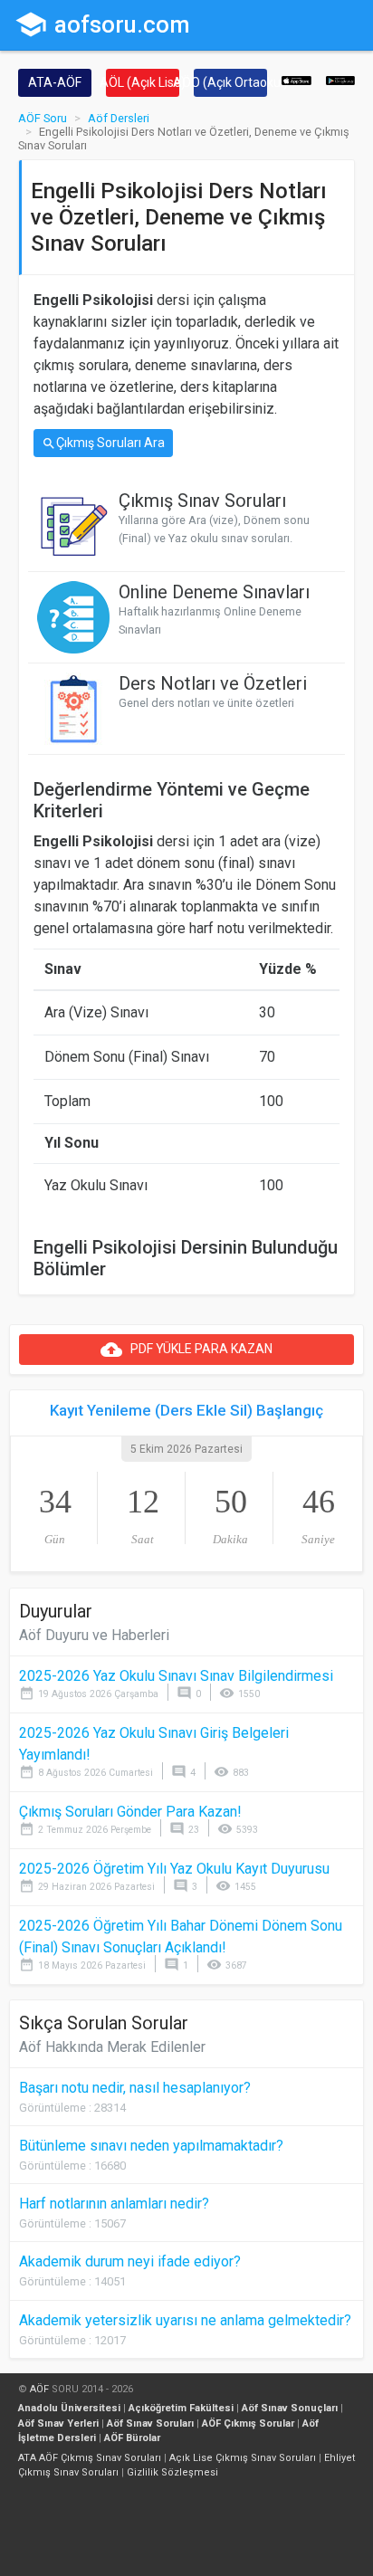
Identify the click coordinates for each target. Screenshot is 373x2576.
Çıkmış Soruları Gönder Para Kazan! (130, 1812)
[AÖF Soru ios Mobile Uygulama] (296, 79)
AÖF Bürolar (132, 2438)
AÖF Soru (43, 118)
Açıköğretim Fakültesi (181, 2408)
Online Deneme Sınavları (214, 592)
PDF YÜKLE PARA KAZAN (186, 1350)
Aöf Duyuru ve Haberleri (94, 1635)
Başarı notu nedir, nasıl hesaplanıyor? (135, 2088)
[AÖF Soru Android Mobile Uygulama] (341, 79)
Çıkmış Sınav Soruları (202, 501)
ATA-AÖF (55, 82)
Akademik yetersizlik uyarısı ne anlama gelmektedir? (185, 2320)
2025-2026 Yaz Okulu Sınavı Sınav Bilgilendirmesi (176, 1676)
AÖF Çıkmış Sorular (248, 2423)
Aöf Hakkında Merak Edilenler (112, 2047)
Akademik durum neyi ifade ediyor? (130, 2261)
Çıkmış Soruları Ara (103, 443)
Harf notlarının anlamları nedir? (114, 2204)
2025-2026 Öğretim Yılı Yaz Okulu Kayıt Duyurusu (174, 1869)
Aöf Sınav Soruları (150, 2423)
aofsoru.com (102, 24)
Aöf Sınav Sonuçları (290, 2408)
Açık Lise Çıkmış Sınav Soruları (243, 2458)
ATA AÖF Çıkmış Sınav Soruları (90, 2458)
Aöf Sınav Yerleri (58, 2423)
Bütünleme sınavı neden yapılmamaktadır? (151, 2146)
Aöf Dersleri (119, 118)
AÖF (39, 2389)
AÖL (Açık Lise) (143, 82)
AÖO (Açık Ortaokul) (230, 82)
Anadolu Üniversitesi (69, 2408)
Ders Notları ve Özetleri (213, 683)
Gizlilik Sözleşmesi (172, 2472)
